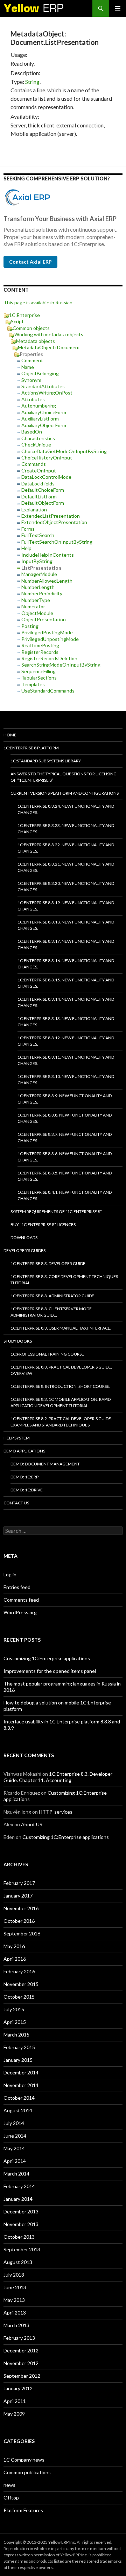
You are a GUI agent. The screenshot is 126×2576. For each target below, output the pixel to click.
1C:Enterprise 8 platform (31, 748)
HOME (10, 735)
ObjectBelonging (40, 373)
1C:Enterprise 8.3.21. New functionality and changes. (66, 867)
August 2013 (18, 2262)
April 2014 (15, 2161)
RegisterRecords (40, 652)
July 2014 (14, 2123)
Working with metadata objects (49, 334)
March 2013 (16, 2325)
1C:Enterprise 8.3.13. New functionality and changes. (66, 1022)
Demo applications (24, 1451)
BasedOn (32, 432)
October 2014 (19, 2098)
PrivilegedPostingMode (47, 632)
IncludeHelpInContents (48, 555)
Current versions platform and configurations (65, 793)
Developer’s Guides (24, 1250)
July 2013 (14, 2275)
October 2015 (19, 1997)
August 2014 (18, 2110)
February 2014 (19, 2186)
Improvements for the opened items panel (50, 1671)
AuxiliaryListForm (40, 419)
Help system (17, 1438)
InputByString (37, 561)
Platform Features (23, 2510)
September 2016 (22, 1933)
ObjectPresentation (44, 619)
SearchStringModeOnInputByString (61, 665)
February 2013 (19, 2338)
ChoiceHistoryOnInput (47, 458)
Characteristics (38, 438)
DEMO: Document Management (45, 1464)
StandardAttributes (43, 386)
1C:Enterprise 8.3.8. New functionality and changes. (65, 1118)
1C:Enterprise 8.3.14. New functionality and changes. (66, 1002)
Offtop (11, 2498)
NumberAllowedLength (47, 581)
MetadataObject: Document (49, 347)
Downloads (24, 1237)
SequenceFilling (38, 671)
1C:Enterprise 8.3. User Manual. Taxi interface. (61, 1328)
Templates (33, 684)
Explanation (34, 509)
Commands (34, 464)
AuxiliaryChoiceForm (44, 412)
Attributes (33, 399)
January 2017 (18, 1896)
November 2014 (21, 2085)
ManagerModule (39, 574)
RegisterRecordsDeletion (49, 658)
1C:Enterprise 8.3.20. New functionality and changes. (66, 886)
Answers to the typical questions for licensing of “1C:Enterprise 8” (64, 777)
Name (28, 367)
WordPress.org (20, 1612)
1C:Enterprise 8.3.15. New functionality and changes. (66, 983)
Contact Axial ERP (30, 262)
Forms (28, 529)
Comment (32, 360)
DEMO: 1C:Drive (27, 1490)
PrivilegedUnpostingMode (50, 639)
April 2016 (15, 1959)
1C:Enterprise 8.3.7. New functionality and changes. (65, 1137)
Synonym (31, 380)
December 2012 (21, 2350)
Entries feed (17, 1587)
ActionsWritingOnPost (47, 393)
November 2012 (21, 2363)
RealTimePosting (40, 645)
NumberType (36, 600)
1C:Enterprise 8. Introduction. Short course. (60, 1386)
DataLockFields (38, 484)
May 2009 (14, 2414)
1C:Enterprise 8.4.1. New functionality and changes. (65, 1195)
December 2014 (21, 2072)
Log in (10, 1574)
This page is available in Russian (38, 302)
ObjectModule (37, 613)
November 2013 (21, 2224)
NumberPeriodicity (42, 593)
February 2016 (19, 1971)
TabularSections (39, 678)
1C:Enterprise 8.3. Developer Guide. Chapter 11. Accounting (58, 1777)
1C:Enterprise (24, 315)
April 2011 (15, 2401)
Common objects (31, 328)
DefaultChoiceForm (43, 490)
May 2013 (14, 2300)
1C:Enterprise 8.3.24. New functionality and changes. (66, 809)
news (9, 2485)
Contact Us (16, 1503)
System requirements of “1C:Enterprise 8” (56, 1211)
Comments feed (21, 1600)
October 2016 (19, 1921)
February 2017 (19, 1883)
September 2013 (22, 2249)
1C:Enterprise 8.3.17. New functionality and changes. (66, 944)
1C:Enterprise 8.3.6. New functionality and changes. (65, 1157)
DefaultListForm (39, 496)
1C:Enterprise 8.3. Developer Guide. (48, 1263)
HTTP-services (56, 1812)
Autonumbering (39, 406)
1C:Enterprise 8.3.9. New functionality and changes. (65, 1099)
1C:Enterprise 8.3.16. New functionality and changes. (66, 964)
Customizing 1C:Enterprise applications (47, 1658)
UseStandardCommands (48, 691)
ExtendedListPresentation (51, 516)
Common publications (27, 2472)
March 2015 (16, 2035)
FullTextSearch (38, 535)
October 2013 (19, 2237)
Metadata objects (36, 341)
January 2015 (18, 2060)
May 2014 (14, 2148)
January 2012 (18, 2388)
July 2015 (14, 2009)
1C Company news (24, 2460)
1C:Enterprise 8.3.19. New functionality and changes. (66, 906)
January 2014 (18, 2199)
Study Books (18, 1341)
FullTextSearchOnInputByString (57, 542)
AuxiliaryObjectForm (44, 425)
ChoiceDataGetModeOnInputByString (64, 451)
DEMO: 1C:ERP (24, 1477)
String (32, 82)
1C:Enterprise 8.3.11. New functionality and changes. (66, 1060)
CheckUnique (36, 445)
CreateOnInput (39, 471)
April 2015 (15, 2022)
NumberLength (38, 587)
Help (26, 548)
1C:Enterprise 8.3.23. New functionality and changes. (66, 829)
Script (17, 321)
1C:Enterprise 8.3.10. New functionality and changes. (66, 1080)
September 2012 (22, 2376)
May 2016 (14, 1946)
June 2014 (15, 2136)
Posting (30, 626)
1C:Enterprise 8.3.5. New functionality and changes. (65, 1176)
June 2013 (15, 2287)
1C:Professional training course (47, 1354)
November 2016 (21, 1908)
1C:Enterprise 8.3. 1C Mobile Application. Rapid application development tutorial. (61, 1402)
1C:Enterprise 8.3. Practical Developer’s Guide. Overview (61, 1370)
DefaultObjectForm (43, 503)
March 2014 (16, 2174)
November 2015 (21, 1984)
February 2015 (19, 2047)
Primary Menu (118, 8)
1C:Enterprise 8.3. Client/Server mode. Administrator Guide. (52, 1312)
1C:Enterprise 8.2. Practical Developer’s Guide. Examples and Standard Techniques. (61, 1422)
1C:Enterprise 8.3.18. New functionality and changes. (66, 925)
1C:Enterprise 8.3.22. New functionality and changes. (66, 848)
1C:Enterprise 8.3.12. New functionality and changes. (66, 1041)
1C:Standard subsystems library (46, 761)
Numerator (33, 606)
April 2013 (15, 2313)
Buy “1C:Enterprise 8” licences (43, 1224)
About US (32, 1824)
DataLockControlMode (46, 477)
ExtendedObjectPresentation (54, 522)
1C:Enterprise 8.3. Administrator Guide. (53, 1296)
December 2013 (21, 2211)
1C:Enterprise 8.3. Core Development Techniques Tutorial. (64, 1280)
